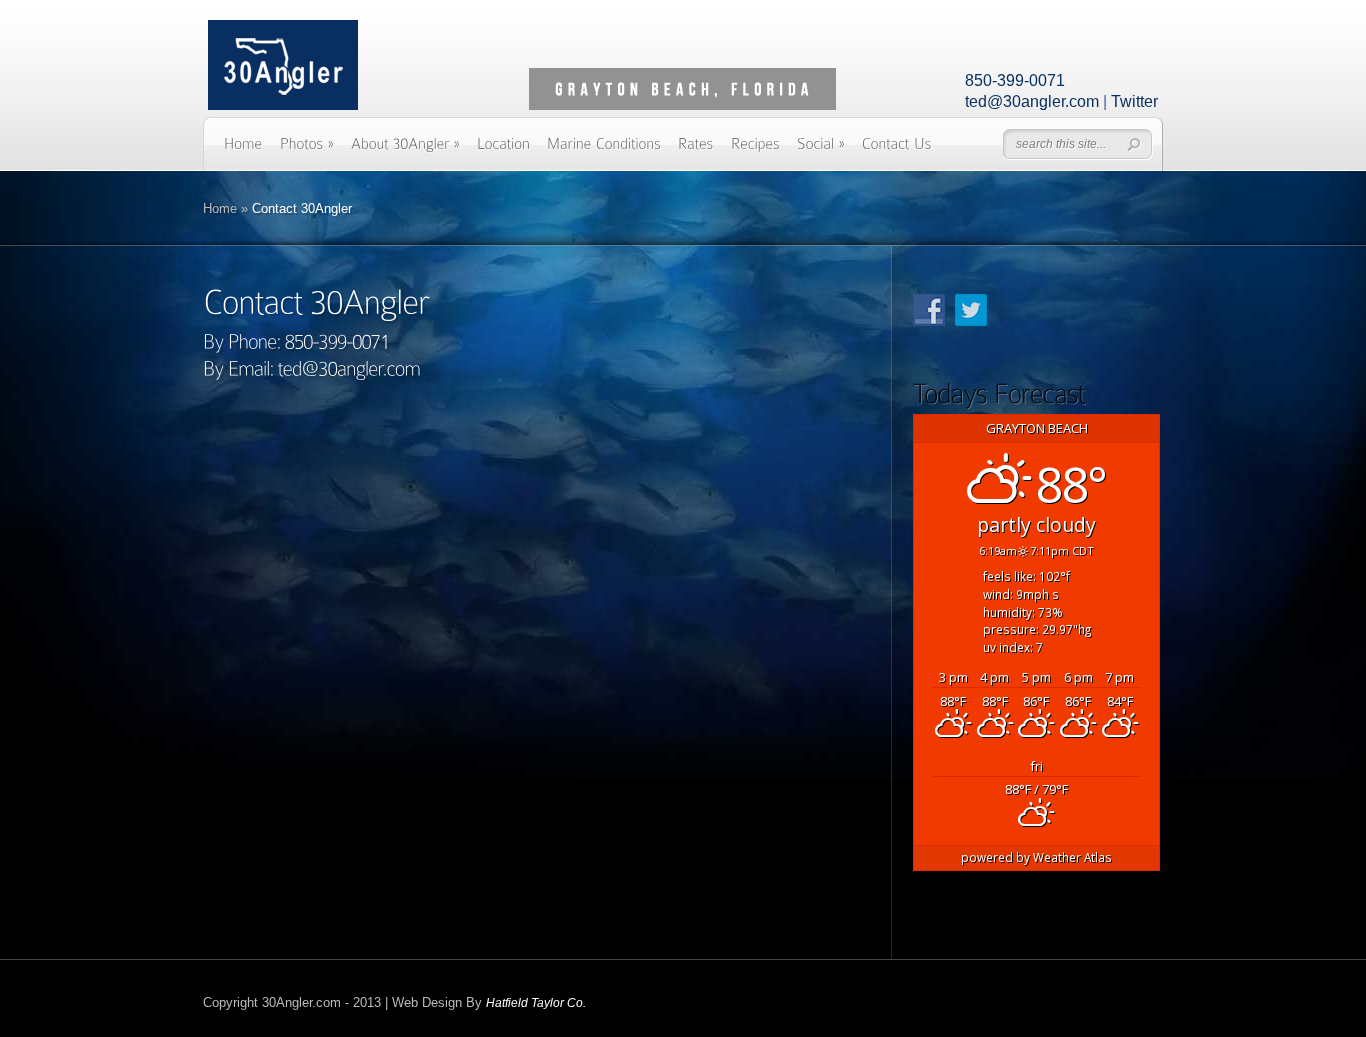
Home (220, 208)
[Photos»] (307, 150)
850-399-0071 (1015, 80)
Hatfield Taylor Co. (536, 1003)
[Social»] (821, 150)
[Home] (243, 150)
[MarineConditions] (604, 150)
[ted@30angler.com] (349, 367)
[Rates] (696, 150)
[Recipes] (755, 150)
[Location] (503, 150)
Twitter (1134, 101)
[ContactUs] (897, 150)
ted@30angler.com (1032, 101)
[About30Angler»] (405, 150)
